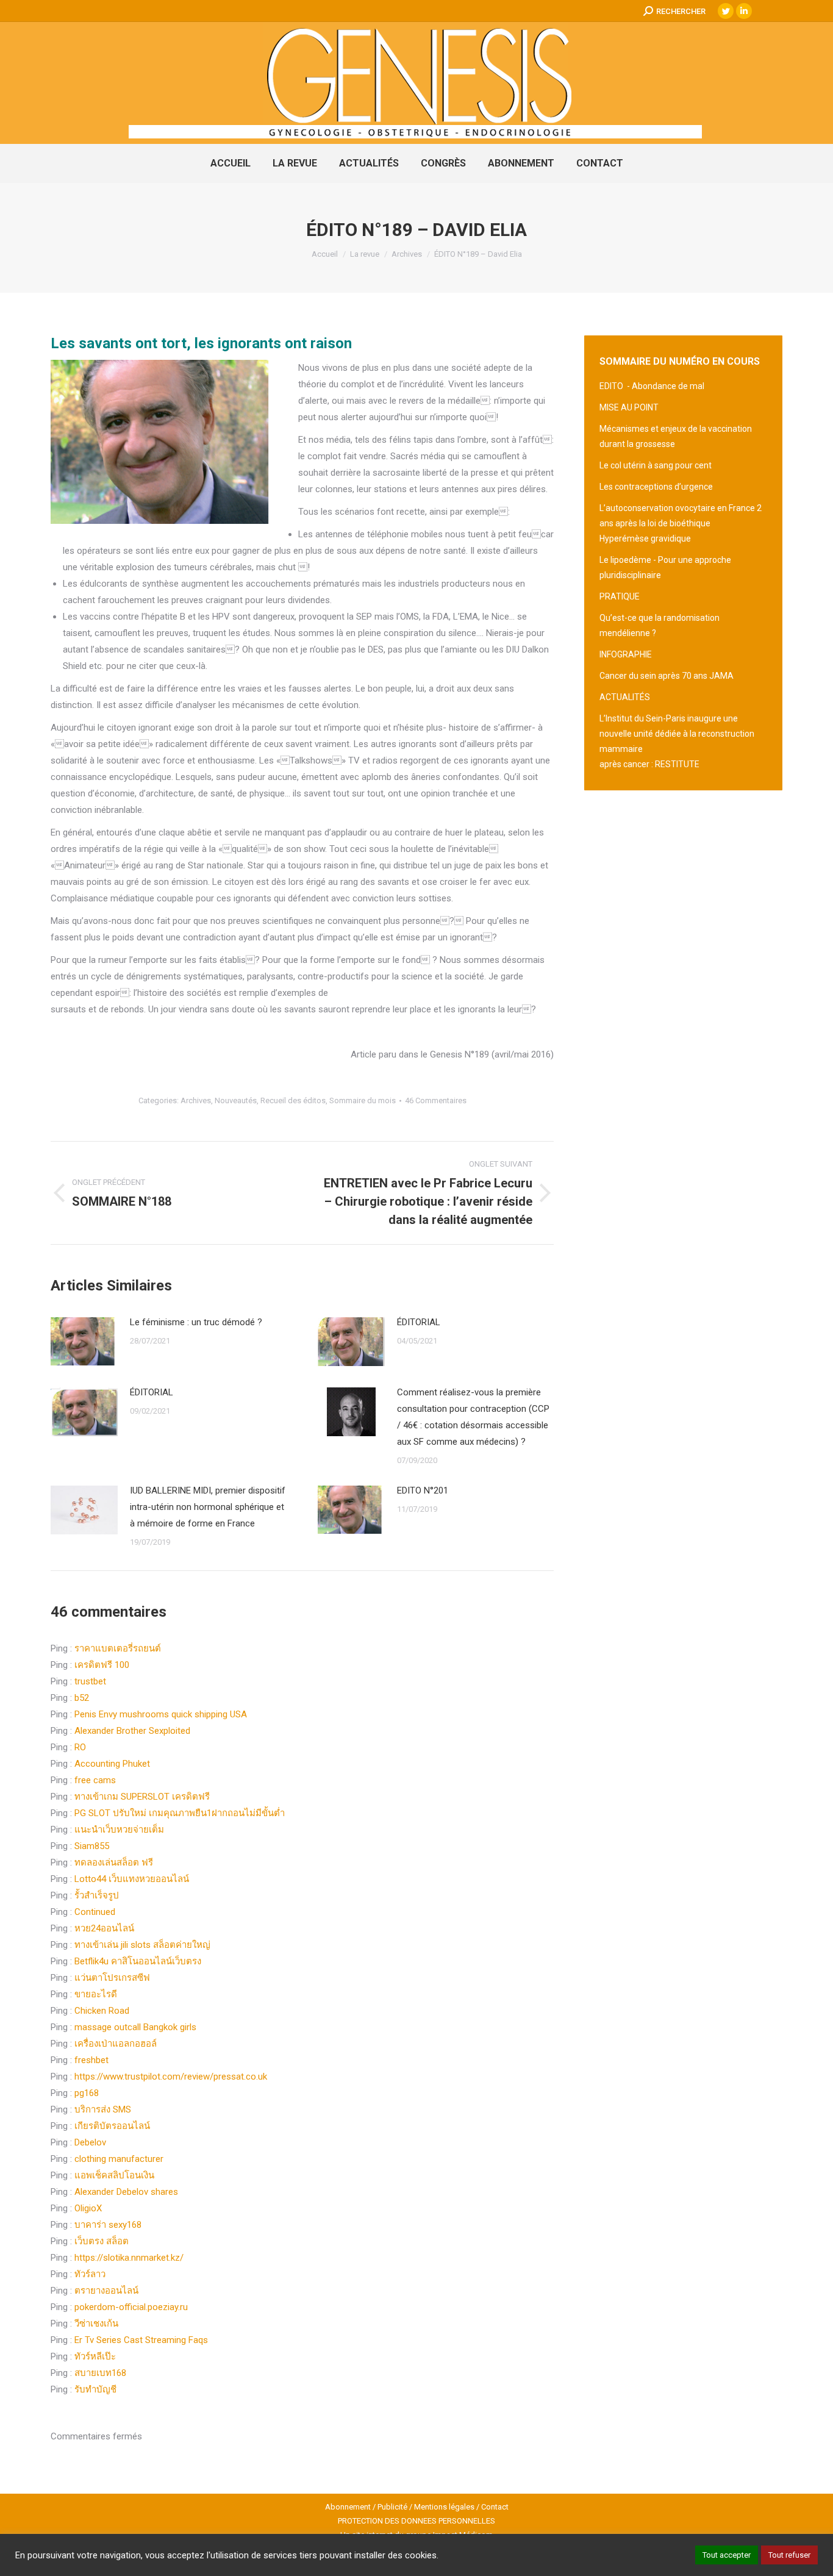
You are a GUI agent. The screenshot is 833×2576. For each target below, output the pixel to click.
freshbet (91, 2060)
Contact (495, 2507)
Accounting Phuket (112, 1764)
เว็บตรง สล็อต (102, 2241)
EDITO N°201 (423, 1490)
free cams (95, 1780)
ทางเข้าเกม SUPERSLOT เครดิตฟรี (142, 1797)
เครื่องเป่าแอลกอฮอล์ (116, 2044)
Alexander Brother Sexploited (132, 1731)
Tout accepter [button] (727, 2555)
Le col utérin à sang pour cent (656, 465)
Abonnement (348, 2507)
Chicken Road (102, 2011)
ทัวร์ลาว (90, 2274)
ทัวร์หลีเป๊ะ (95, 2356)
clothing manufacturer (119, 2159)
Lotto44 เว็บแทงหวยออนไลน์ (132, 1879)
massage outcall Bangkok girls (135, 2027)
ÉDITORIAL (419, 1322)
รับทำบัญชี (95, 2389)
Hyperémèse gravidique (645, 538)
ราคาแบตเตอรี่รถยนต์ (118, 1648)
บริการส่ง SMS (103, 2109)
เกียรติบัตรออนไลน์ (112, 2126)
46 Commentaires (436, 1100)
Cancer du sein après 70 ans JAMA (667, 676)
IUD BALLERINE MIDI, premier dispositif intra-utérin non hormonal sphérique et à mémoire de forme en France (208, 1507)
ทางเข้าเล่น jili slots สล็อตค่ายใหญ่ (142, 1945)
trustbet (90, 1681)
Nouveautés (236, 1100)
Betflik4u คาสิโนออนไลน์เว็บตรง (138, 1961)
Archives (196, 1100)
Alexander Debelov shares (126, 2192)
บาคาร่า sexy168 (108, 2225)
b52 (82, 1698)
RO (80, 1747)
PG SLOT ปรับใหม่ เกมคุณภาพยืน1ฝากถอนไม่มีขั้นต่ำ (180, 1813)
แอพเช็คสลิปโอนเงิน (114, 2175)
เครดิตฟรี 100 (102, 1665)
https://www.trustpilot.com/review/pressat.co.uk (171, 2077)
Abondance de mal (668, 386)
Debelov (90, 2142)
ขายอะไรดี (96, 1994)
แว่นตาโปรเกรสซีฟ (112, 1978)
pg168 (87, 2093)
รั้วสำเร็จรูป (97, 1895)
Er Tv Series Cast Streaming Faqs (141, 2340)
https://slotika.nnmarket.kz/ (129, 2258)
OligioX (88, 2208)
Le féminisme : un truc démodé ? (196, 1322)
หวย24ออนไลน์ (104, 1928)
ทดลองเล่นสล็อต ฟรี (114, 1862)
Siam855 (92, 1846)
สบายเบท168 (100, 2373)
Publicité (392, 2507)
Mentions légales (444, 2507)
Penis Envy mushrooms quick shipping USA (161, 1714)
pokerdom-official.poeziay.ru (131, 2307)
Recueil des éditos (293, 1100)
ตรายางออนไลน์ (106, 2291)
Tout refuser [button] (789, 2555)
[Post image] (84, 1341)
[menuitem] (231, 163)
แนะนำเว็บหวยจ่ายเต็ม (119, 1830)
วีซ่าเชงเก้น (96, 2324)
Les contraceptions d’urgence (656, 487)
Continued (95, 1912)
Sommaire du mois (363, 1100)
